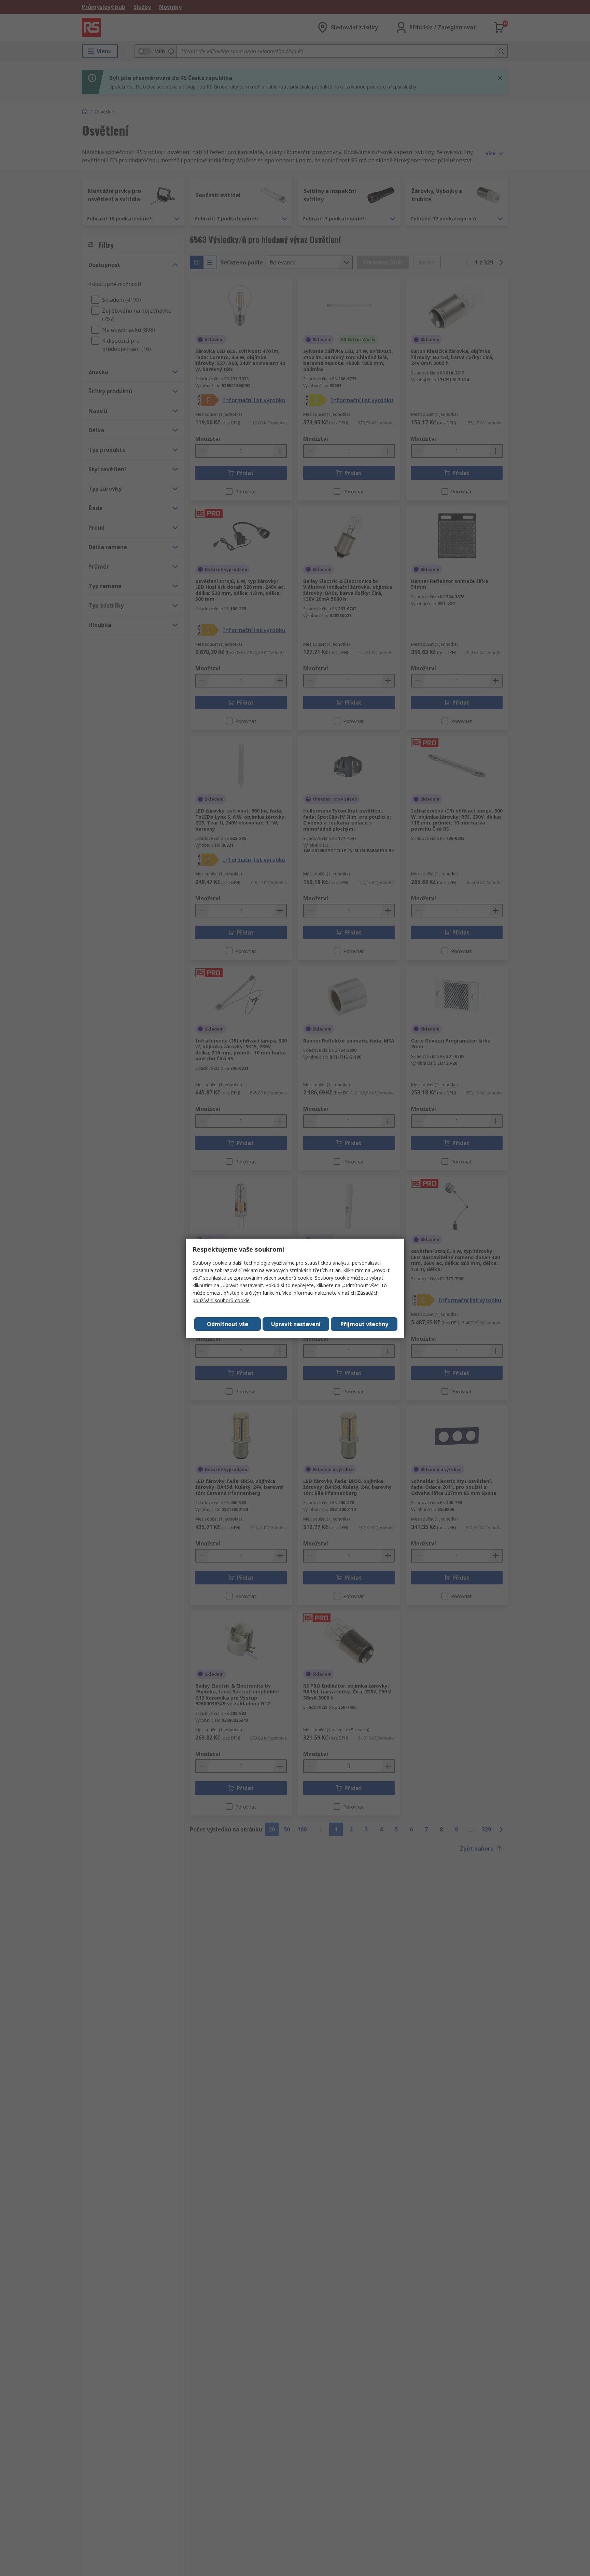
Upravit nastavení (296, 1324)
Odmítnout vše (228, 1324)
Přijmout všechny (364, 1324)
